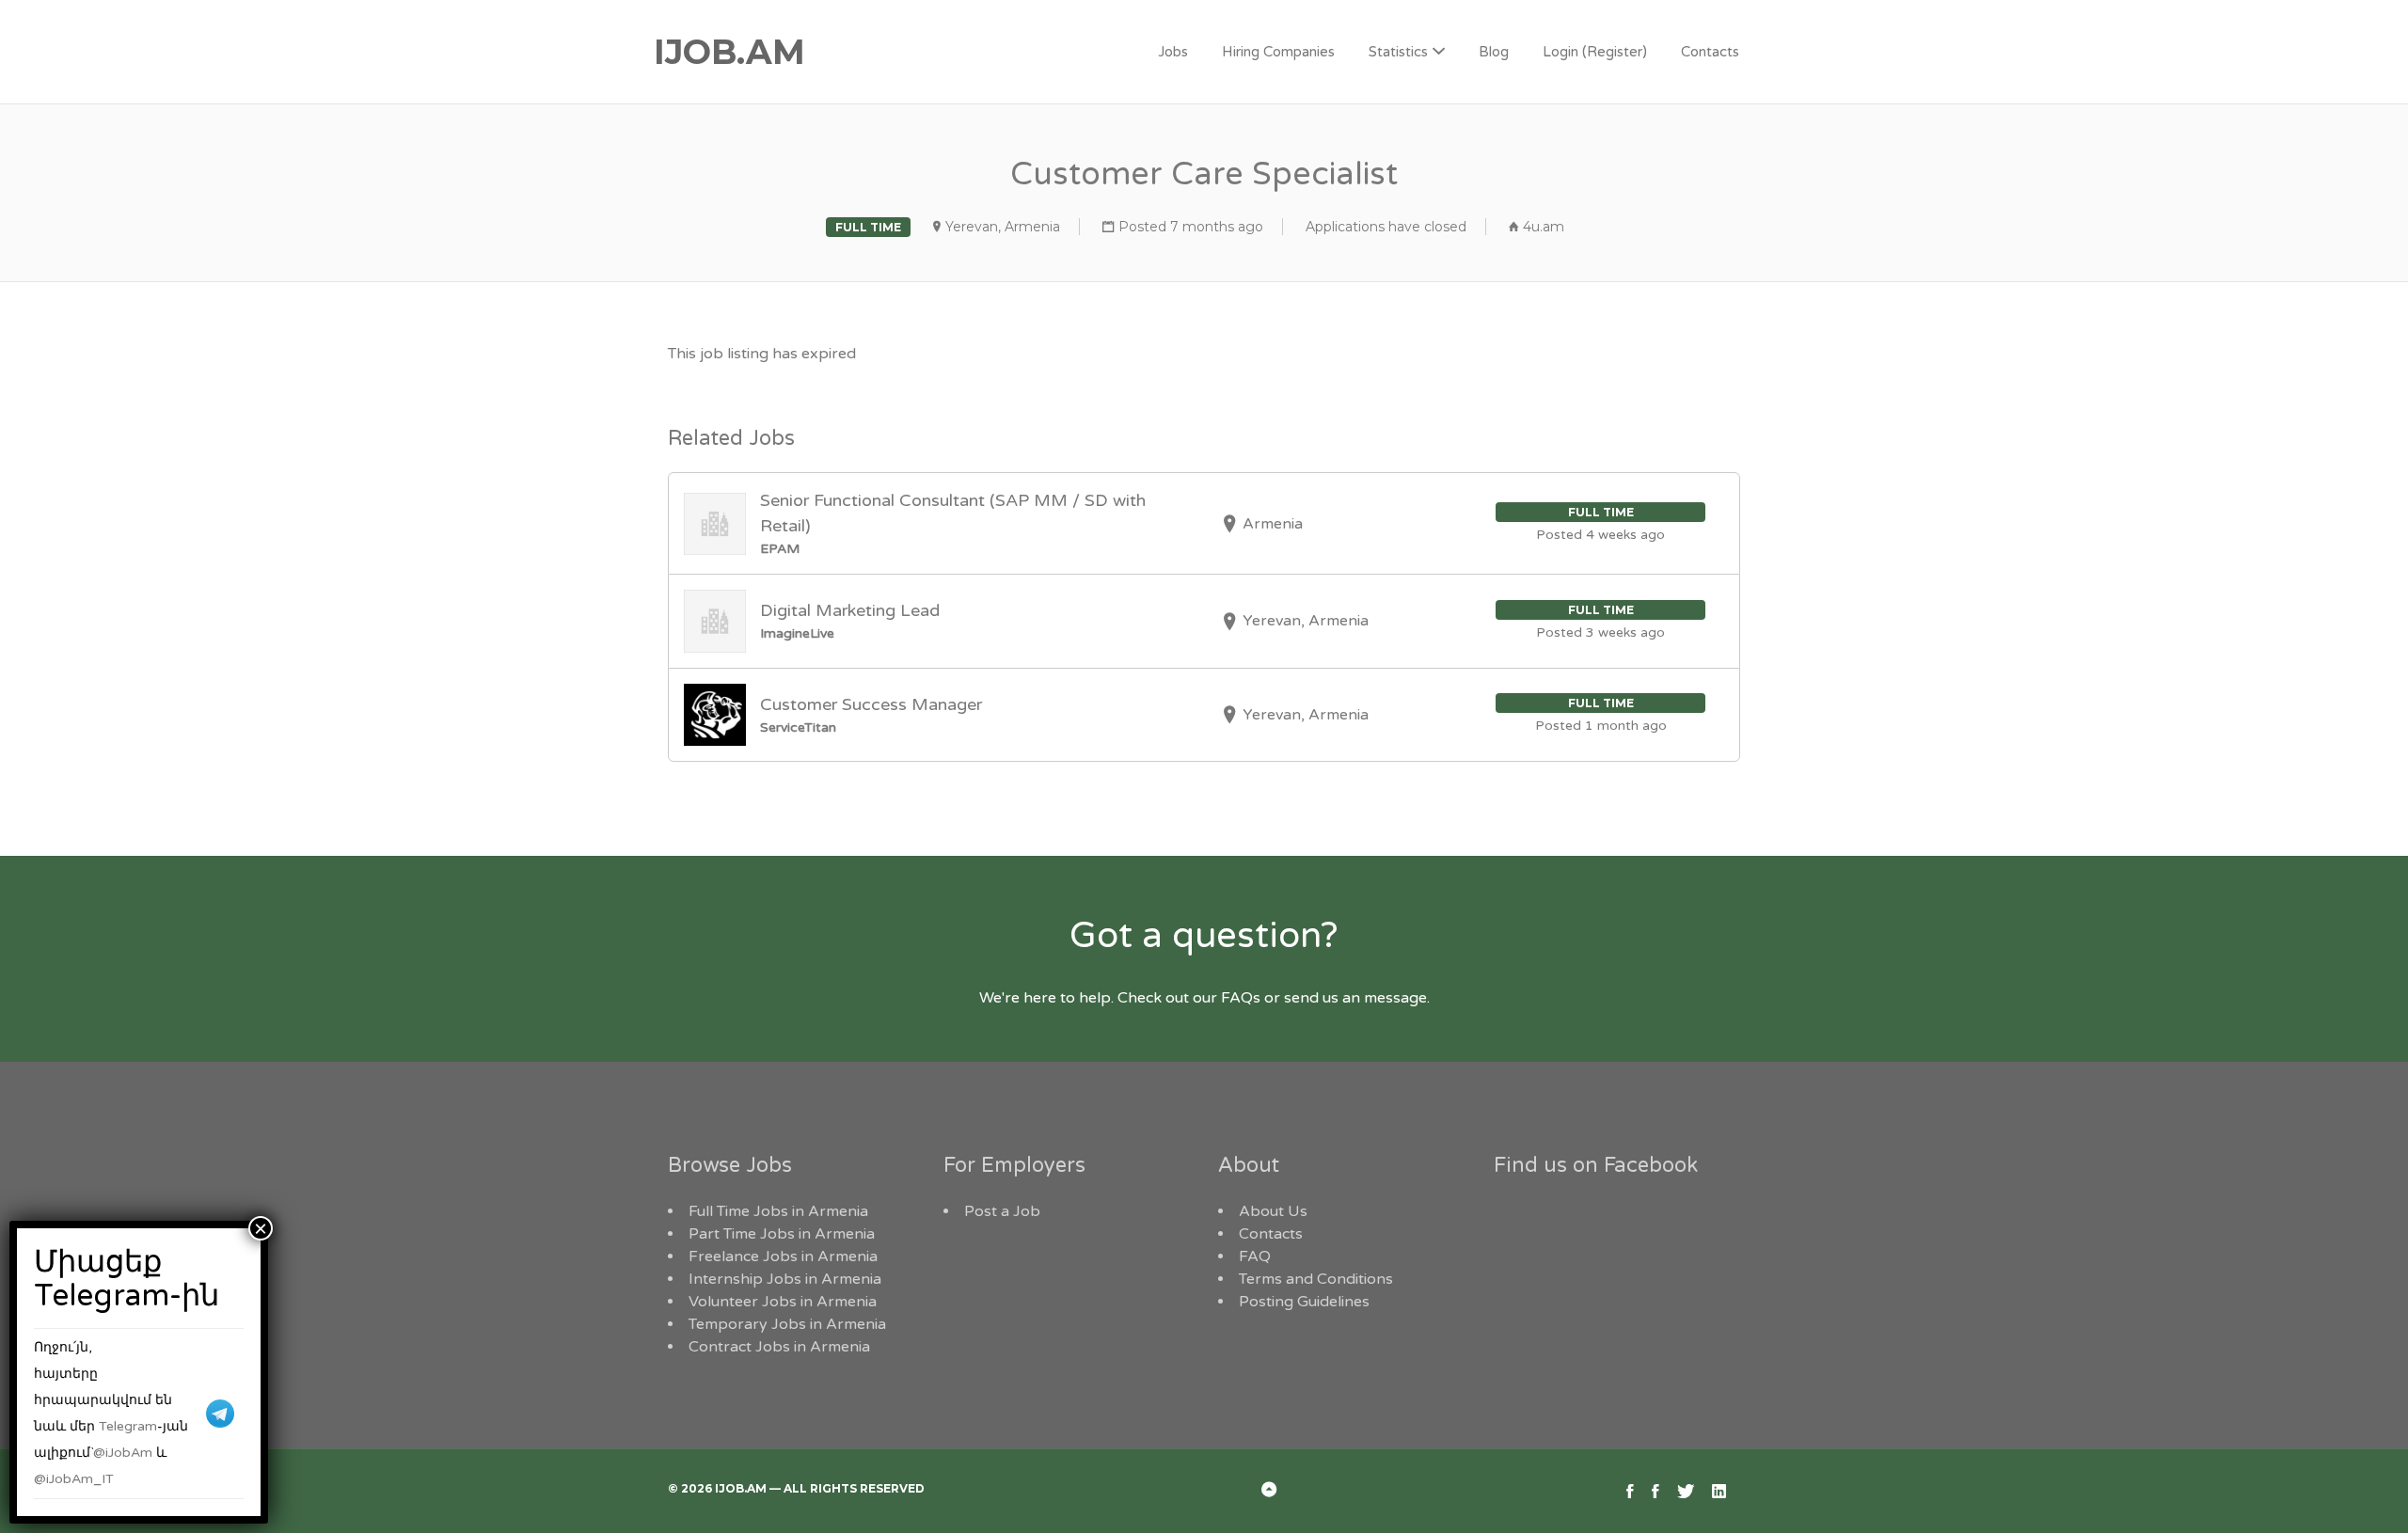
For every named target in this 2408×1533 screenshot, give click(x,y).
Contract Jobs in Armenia (779, 1347)
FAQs (1241, 998)
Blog (1494, 52)
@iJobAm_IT (74, 1479)
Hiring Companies (1278, 52)
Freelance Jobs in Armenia (783, 1256)
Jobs (1173, 52)
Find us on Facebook (1596, 1165)
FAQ (1255, 1256)
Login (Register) (1595, 52)
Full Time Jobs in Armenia (778, 1211)
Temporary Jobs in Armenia (787, 1324)
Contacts (1710, 52)
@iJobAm (123, 1453)
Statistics (1398, 52)
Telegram (128, 1426)
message (1395, 998)
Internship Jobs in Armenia (785, 1279)
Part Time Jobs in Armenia (782, 1234)
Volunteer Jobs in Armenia (783, 1302)
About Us (1273, 1211)
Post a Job (1002, 1211)
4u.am (1544, 227)
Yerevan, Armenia (1003, 227)
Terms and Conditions (1316, 1279)
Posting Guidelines (1304, 1302)
